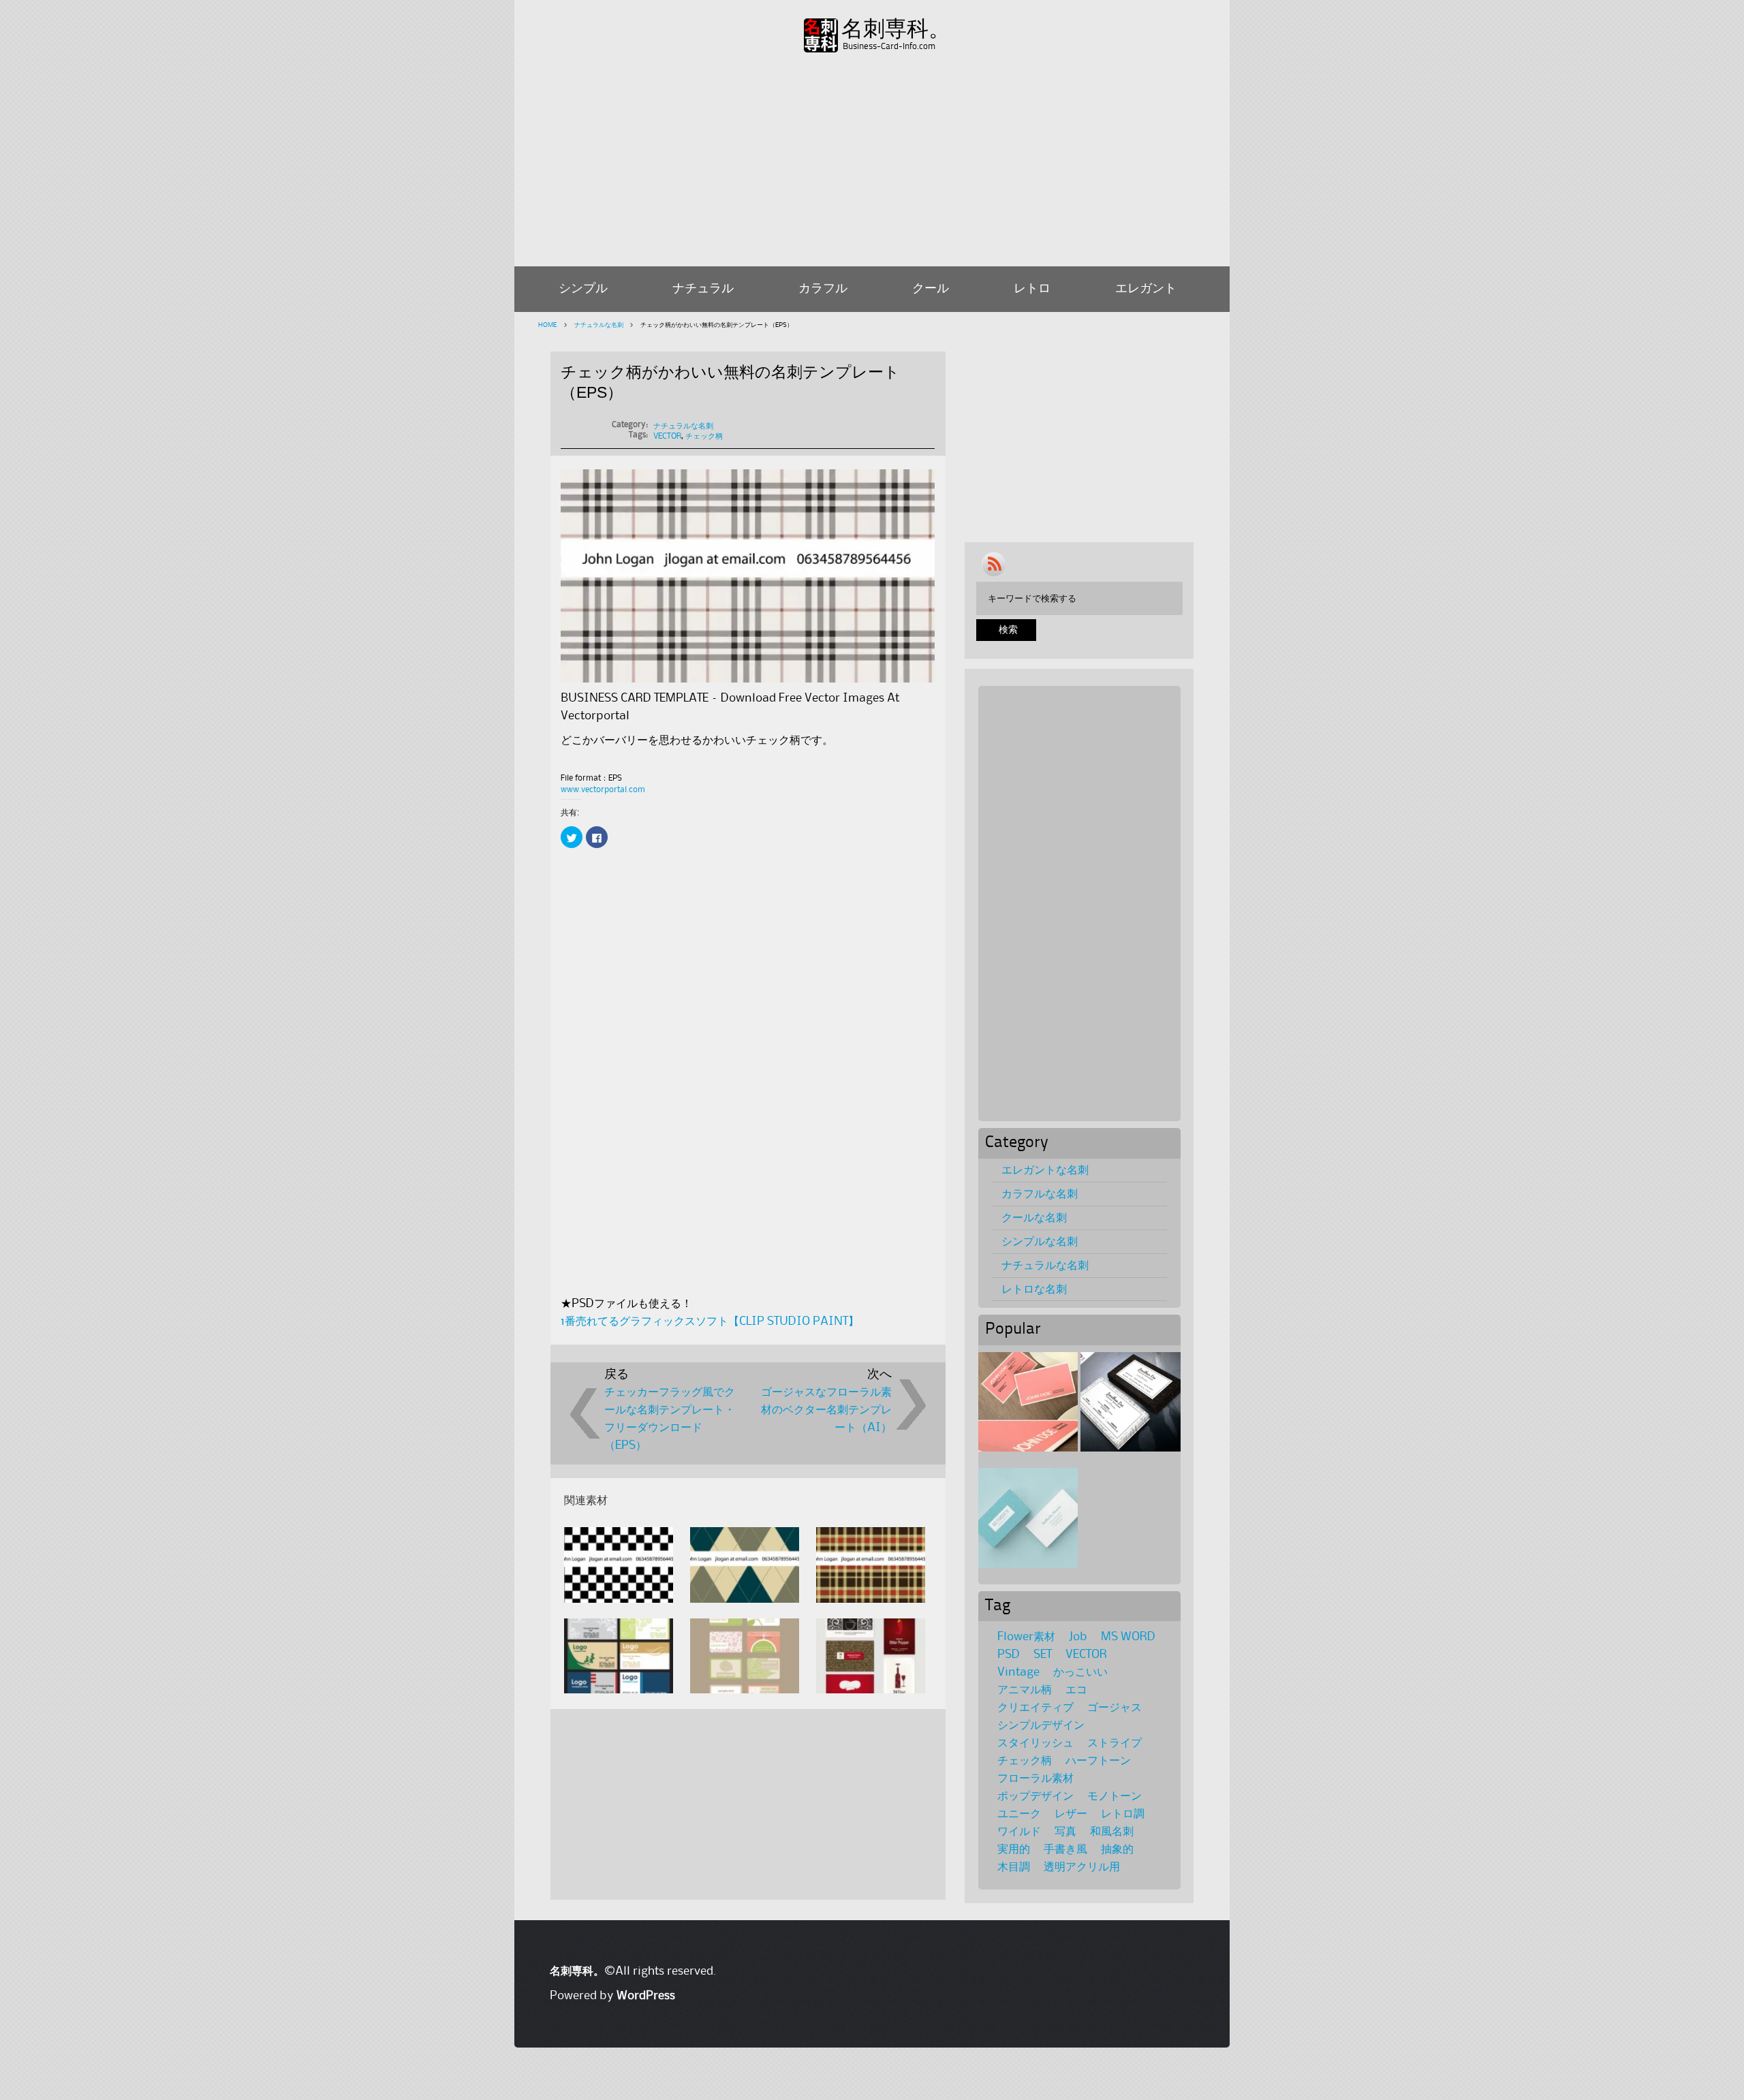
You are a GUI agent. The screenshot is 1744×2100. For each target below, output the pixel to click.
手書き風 (1065, 1849)
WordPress (646, 1996)
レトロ (1032, 289)
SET (1043, 1655)
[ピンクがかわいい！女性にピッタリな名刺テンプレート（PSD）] (1028, 1402)
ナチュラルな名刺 (599, 325)
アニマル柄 (1025, 1690)
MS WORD (1128, 1637)
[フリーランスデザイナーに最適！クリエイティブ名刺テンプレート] (1130, 1402)
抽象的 (1117, 1849)
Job (1078, 1637)
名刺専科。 (896, 29)
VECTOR (667, 436)
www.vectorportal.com (603, 790)
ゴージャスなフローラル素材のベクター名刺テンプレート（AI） (826, 1410)
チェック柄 (704, 436)
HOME (547, 325)
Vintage (1018, 1672)
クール (931, 289)
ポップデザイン (1035, 1796)
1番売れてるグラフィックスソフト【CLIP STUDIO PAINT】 (710, 1321)
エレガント (1146, 289)
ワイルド (1019, 1832)
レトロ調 (1123, 1814)
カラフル (823, 289)
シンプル (583, 289)
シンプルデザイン (1041, 1725)
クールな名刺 (1034, 1218)
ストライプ (1115, 1743)
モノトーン (1115, 1796)
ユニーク (1019, 1814)
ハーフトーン (1098, 1761)
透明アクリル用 (1082, 1867)
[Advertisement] (872, 157)
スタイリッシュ (1035, 1743)
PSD (1009, 1655)
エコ (1076, 1690)
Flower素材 (1026, 1637)
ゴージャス (1115, 1708)
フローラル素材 (1035, 1778)
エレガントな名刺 (1045, 1170)
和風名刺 (1112, 1832)
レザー (1071, 1814)
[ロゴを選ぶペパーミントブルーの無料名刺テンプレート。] (1028, 1518)
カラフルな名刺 (1040, 1194)
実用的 (1014, 1849)
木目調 (1014, 1867)
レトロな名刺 (1034, 1289)
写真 (1065, 1832)
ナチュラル (703, 289)
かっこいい (1080, 1672)
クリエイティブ (1035, 1708)
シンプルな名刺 (1040, 1242)
